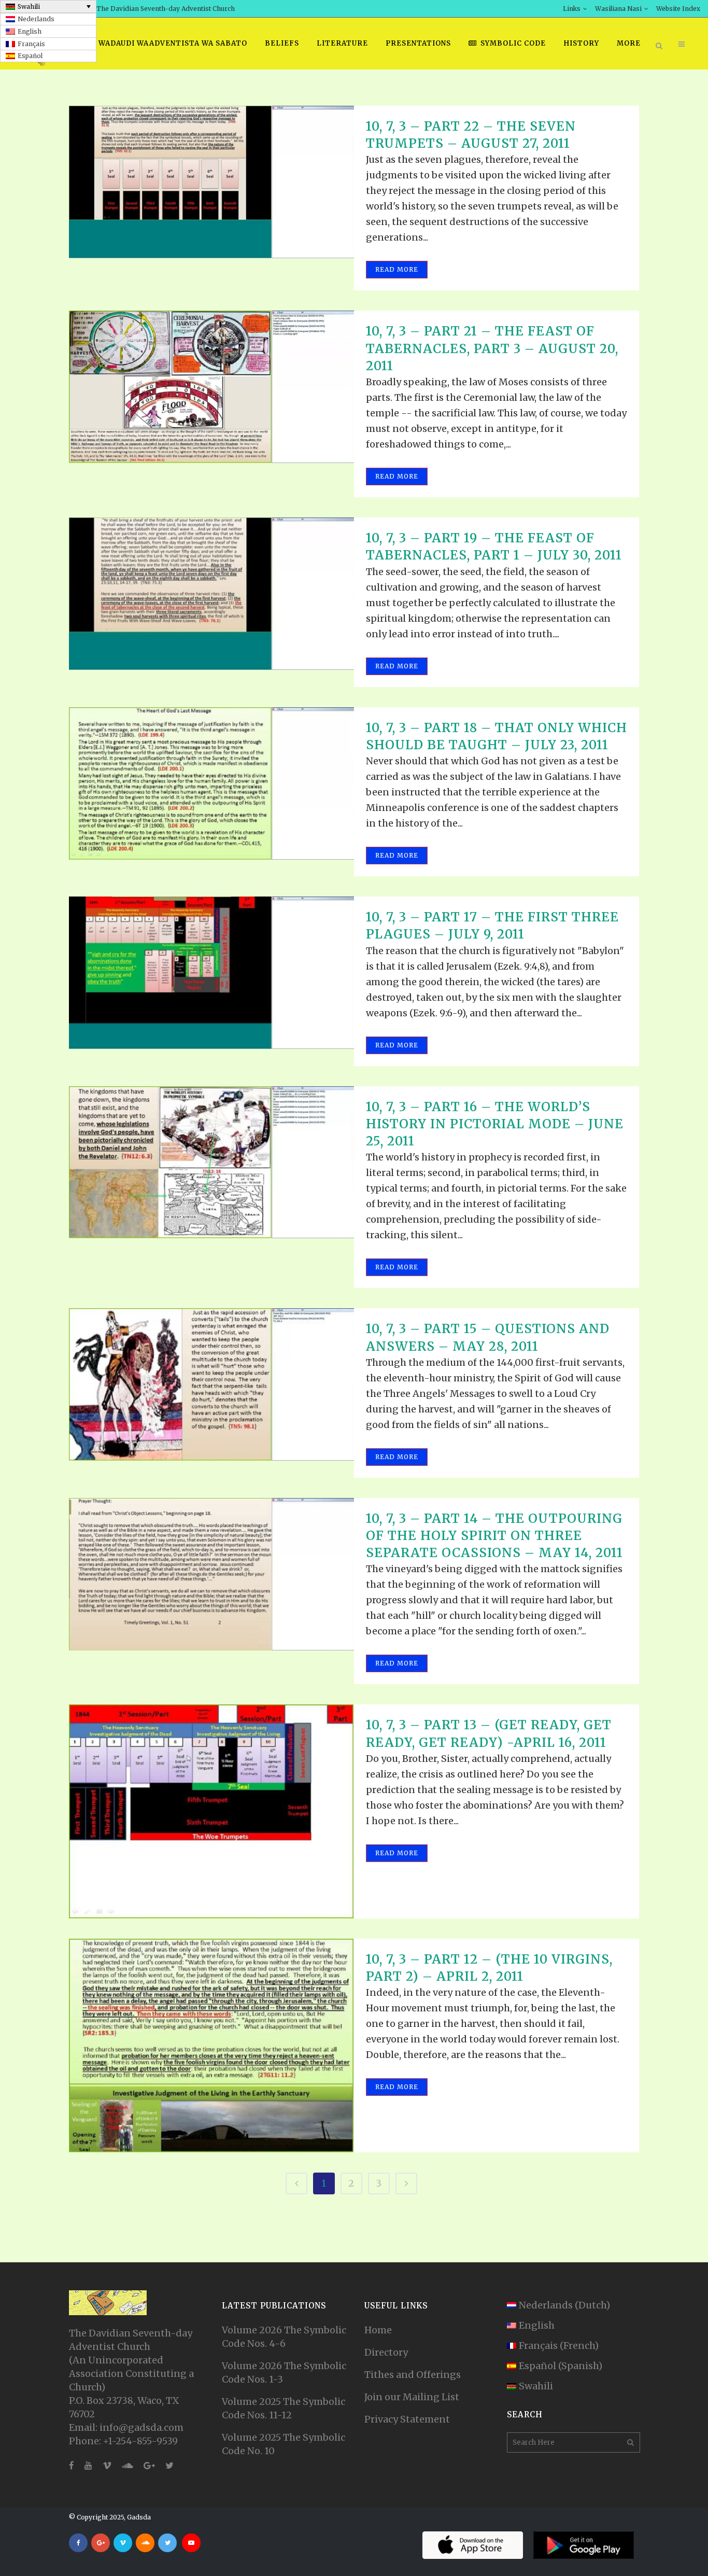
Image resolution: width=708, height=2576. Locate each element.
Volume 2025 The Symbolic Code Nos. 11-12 (284, 2408)
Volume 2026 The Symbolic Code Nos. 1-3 (284, 2372)
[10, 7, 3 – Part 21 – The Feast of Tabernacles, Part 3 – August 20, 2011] (211, 387)
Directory (386, 2352)
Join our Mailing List (412, 2397)
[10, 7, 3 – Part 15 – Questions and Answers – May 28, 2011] (211, 1384)
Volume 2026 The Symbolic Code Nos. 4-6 (284, 2337)
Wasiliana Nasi (618, 9)
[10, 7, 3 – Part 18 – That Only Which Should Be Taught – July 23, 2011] (211, 783)
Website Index (678, 9)
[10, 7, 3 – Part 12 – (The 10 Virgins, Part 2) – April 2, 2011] (211, 2046)
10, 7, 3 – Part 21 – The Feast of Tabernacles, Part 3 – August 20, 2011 (492, 348)
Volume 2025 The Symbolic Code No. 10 (284, 2444)
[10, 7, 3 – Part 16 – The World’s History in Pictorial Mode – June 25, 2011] (211, 1163)
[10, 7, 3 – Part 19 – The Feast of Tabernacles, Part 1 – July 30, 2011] (211, 594)
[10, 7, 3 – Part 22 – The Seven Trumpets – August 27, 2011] (211, 182)
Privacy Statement (407, 2419)
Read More (397, 269)
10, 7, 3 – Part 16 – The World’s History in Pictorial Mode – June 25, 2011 (495, 1124)
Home (378, 2330)
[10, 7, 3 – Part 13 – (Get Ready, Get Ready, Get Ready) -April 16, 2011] (211, 1811)
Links (572, 9)
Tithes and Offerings (413, 2375)
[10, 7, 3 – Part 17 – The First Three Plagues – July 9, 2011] (211, 973)
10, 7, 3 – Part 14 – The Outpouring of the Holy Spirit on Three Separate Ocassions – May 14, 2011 (494, 1536)
